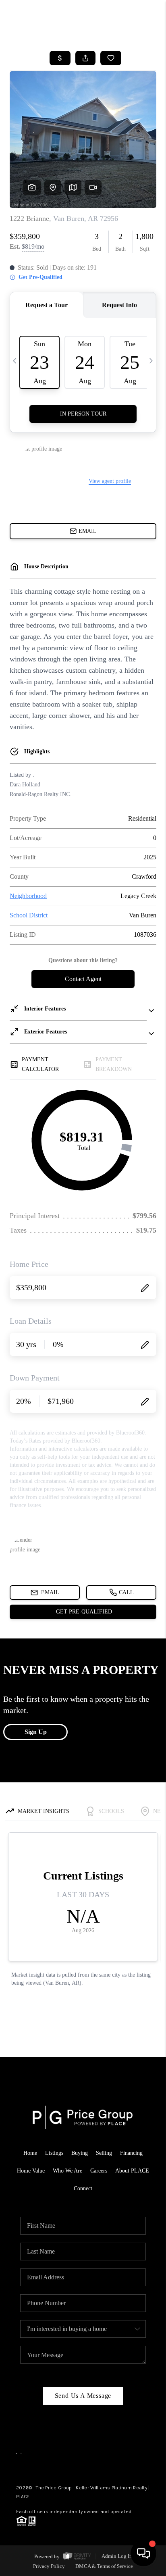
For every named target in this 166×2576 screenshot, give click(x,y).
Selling (104, 2153)
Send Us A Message (83, 2396)
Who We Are (67, 2171)
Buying (80, 2153)
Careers (99, 2171)
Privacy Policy (49, 2566)
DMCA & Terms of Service (104, 2566)
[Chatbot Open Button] (143, 2553)
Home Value (31, 2171)
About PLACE (132, 2171)
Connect (83, 2188)
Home (30, 2153)
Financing (131, 2153)
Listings (54, 2153)
